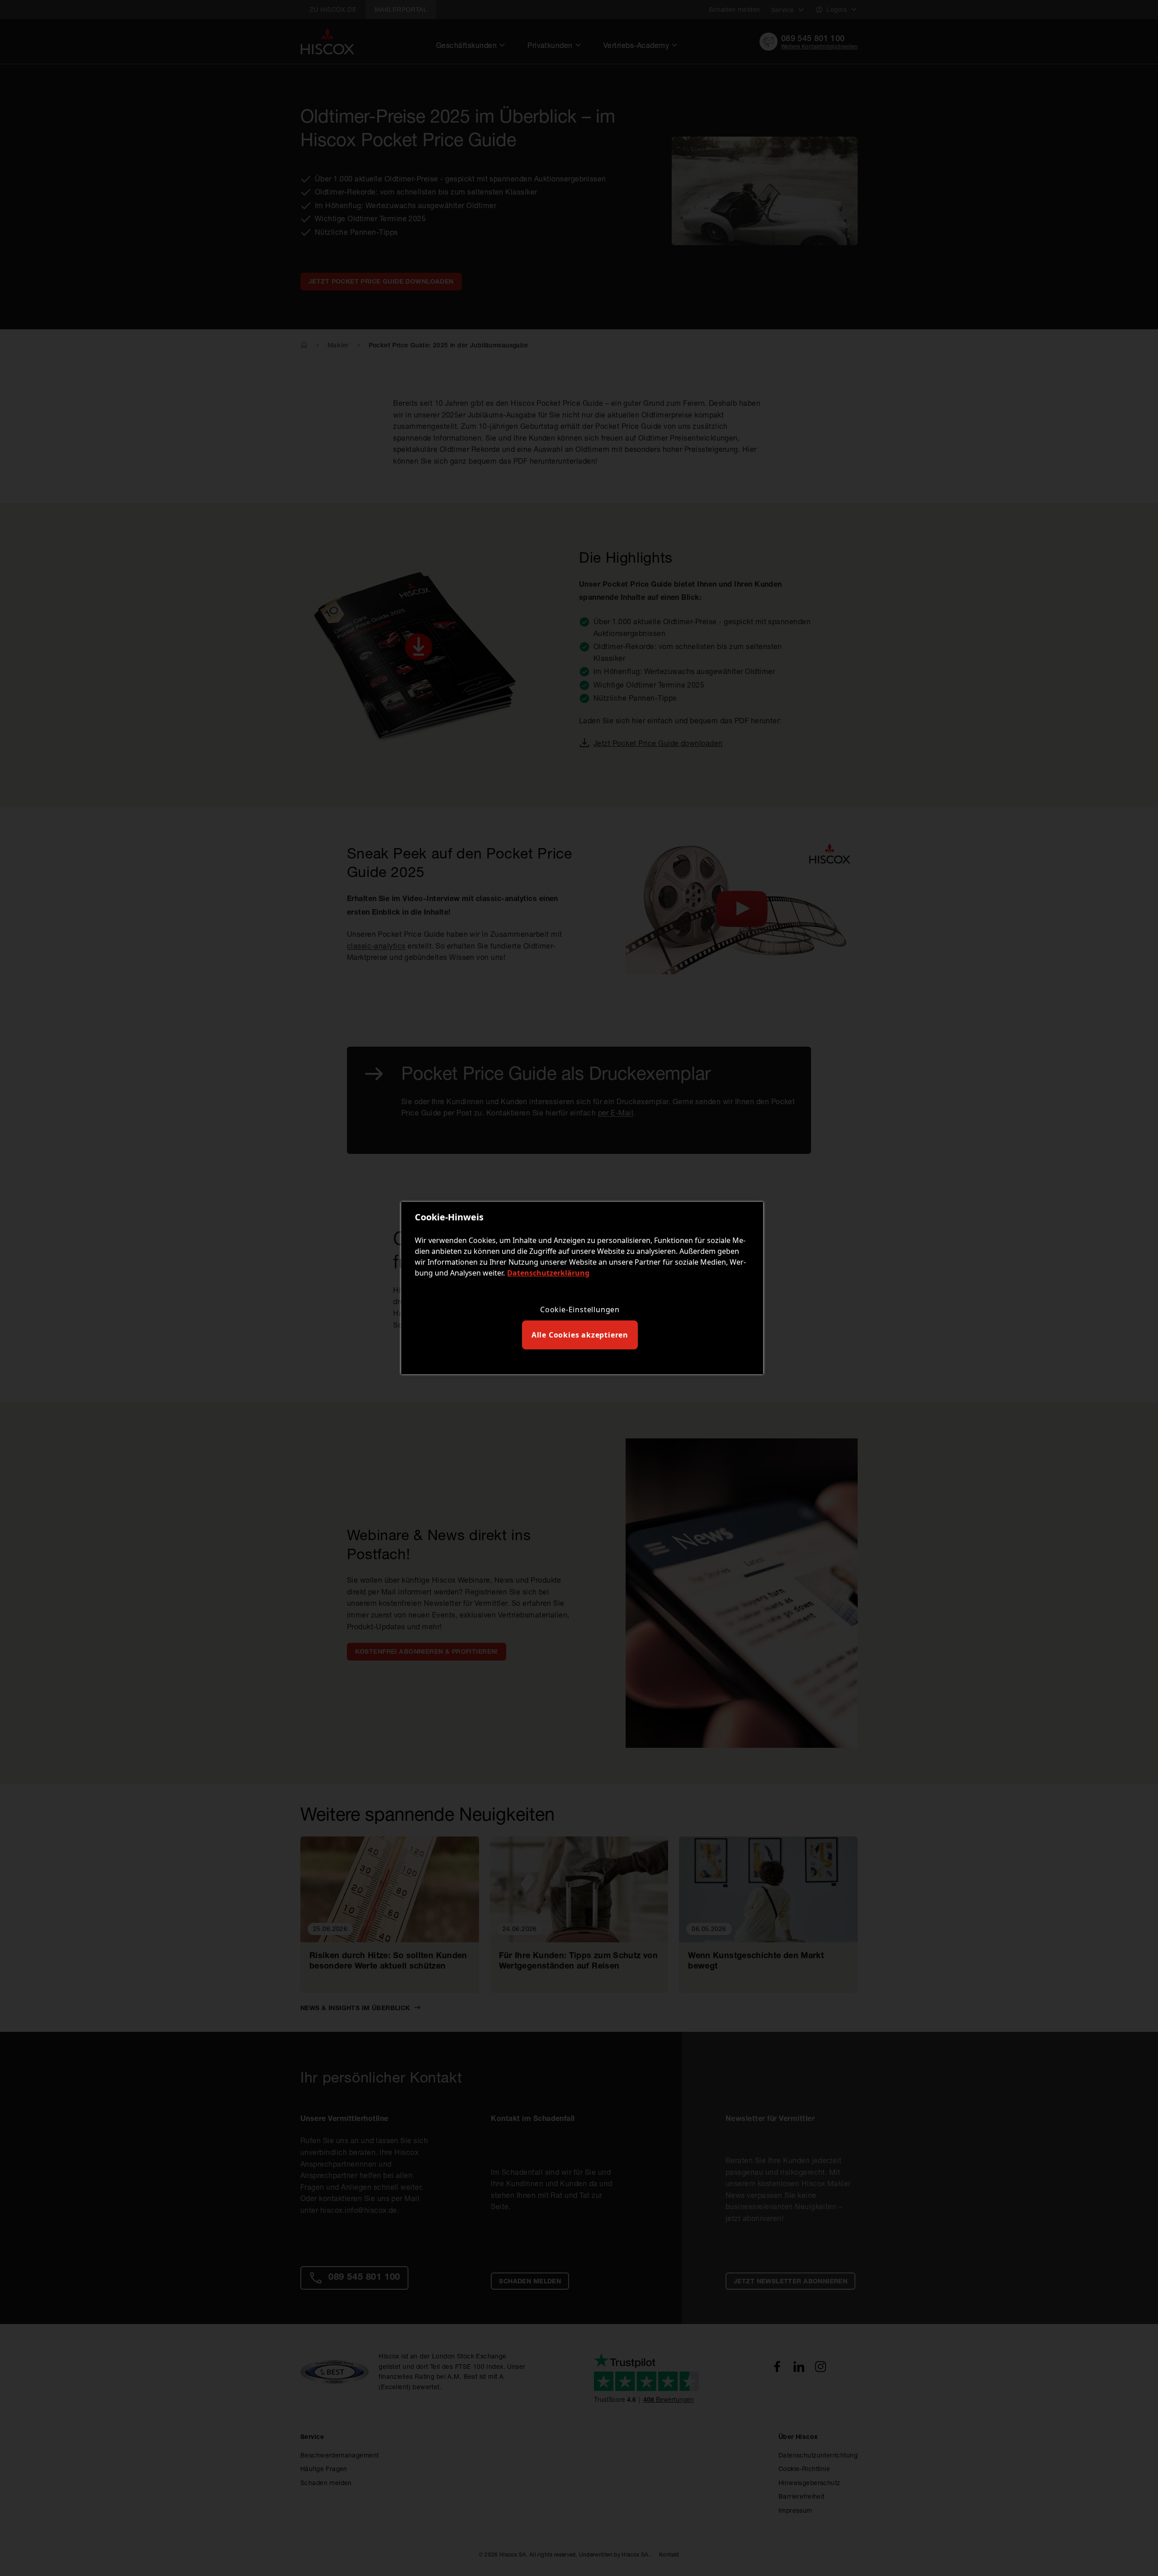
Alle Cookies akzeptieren (580, 1335)
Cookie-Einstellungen (580, 1309)
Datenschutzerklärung (548, 1273)
